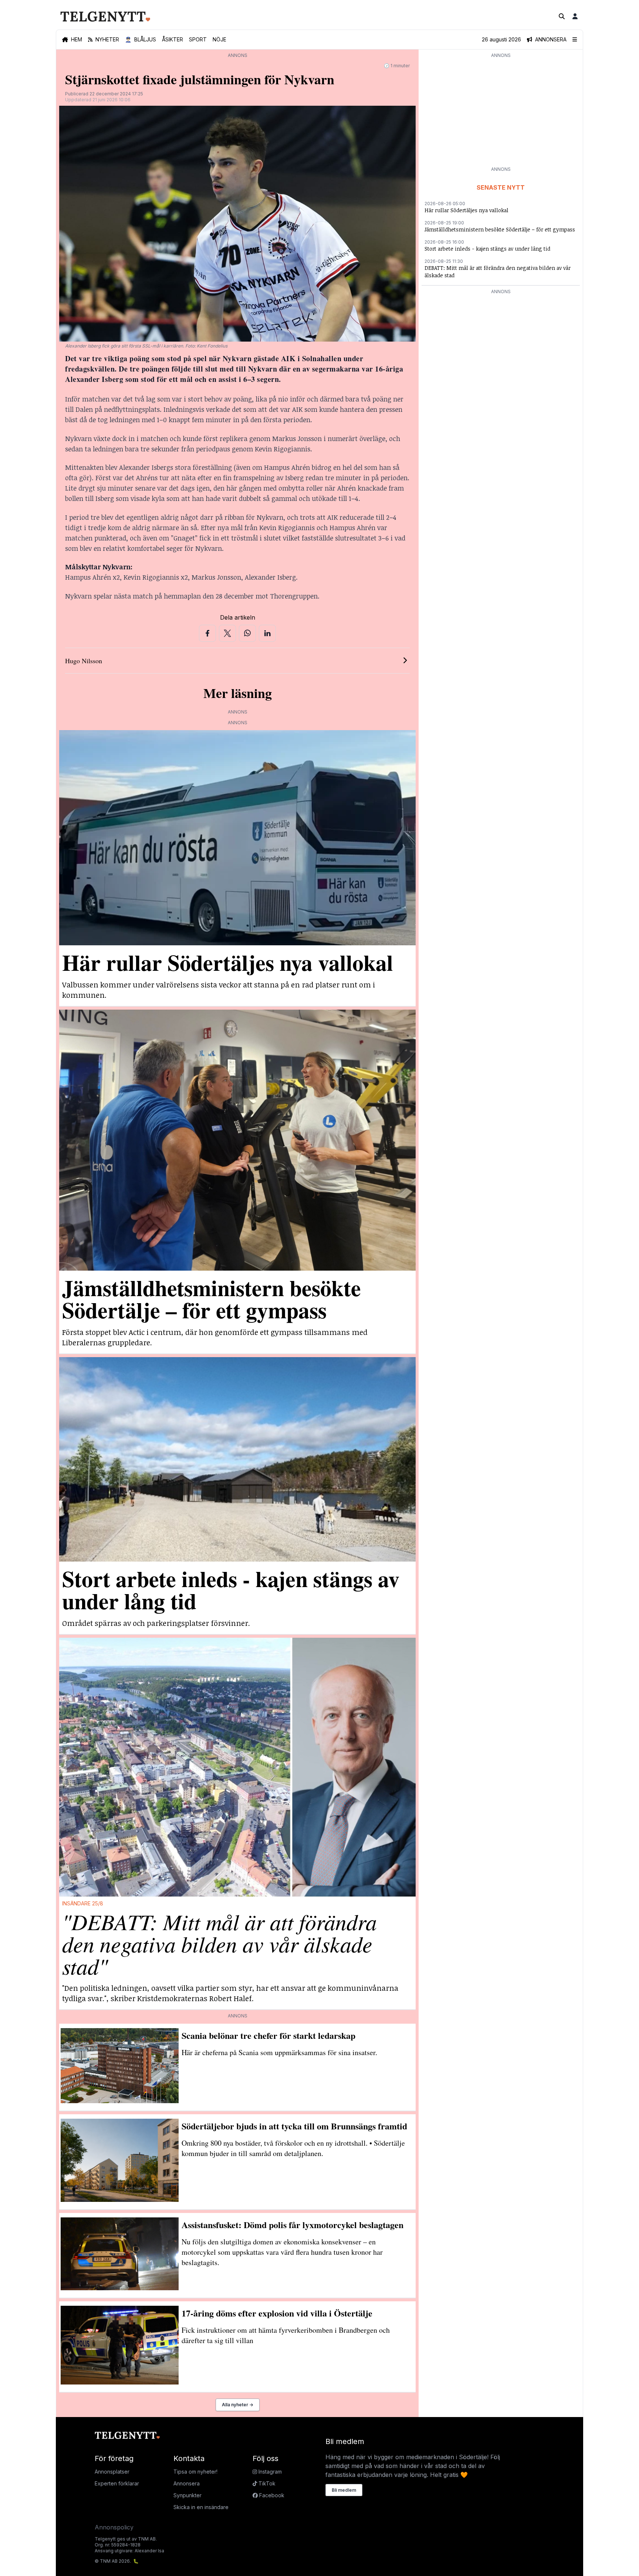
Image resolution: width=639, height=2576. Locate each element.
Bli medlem (344, 2490)
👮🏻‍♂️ (141, 39)
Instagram (269, 2472)
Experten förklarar (117, 2483)
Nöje (219, 39)
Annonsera (187, 2483)
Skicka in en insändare (201, 2507)
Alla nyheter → (238, 2405)
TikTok (266, 2483)
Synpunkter (187, 2495)
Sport (198, 39)
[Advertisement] (501, 112)
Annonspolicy (114, 2527)
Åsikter (173, 39)
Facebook (271, 2495)
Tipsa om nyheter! (195, 2472)
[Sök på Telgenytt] (562, 16)
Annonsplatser (112, 2472)
